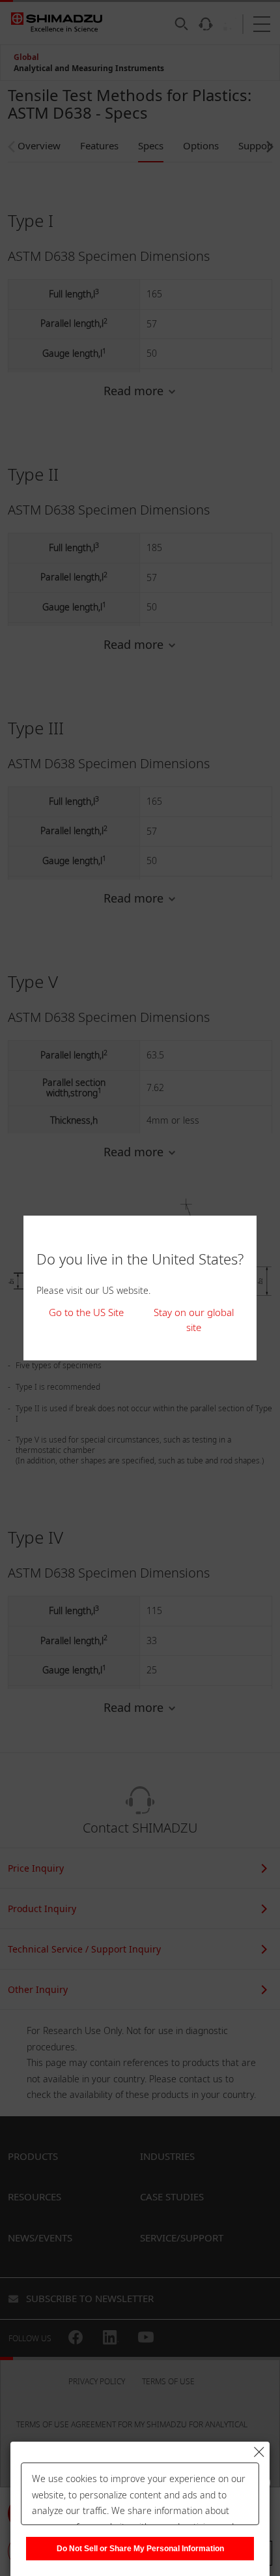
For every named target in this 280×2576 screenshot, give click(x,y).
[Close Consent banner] (259, 2452)
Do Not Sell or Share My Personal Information (140, 2549)
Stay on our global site (194, 1320)
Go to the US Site (86, 1312)
